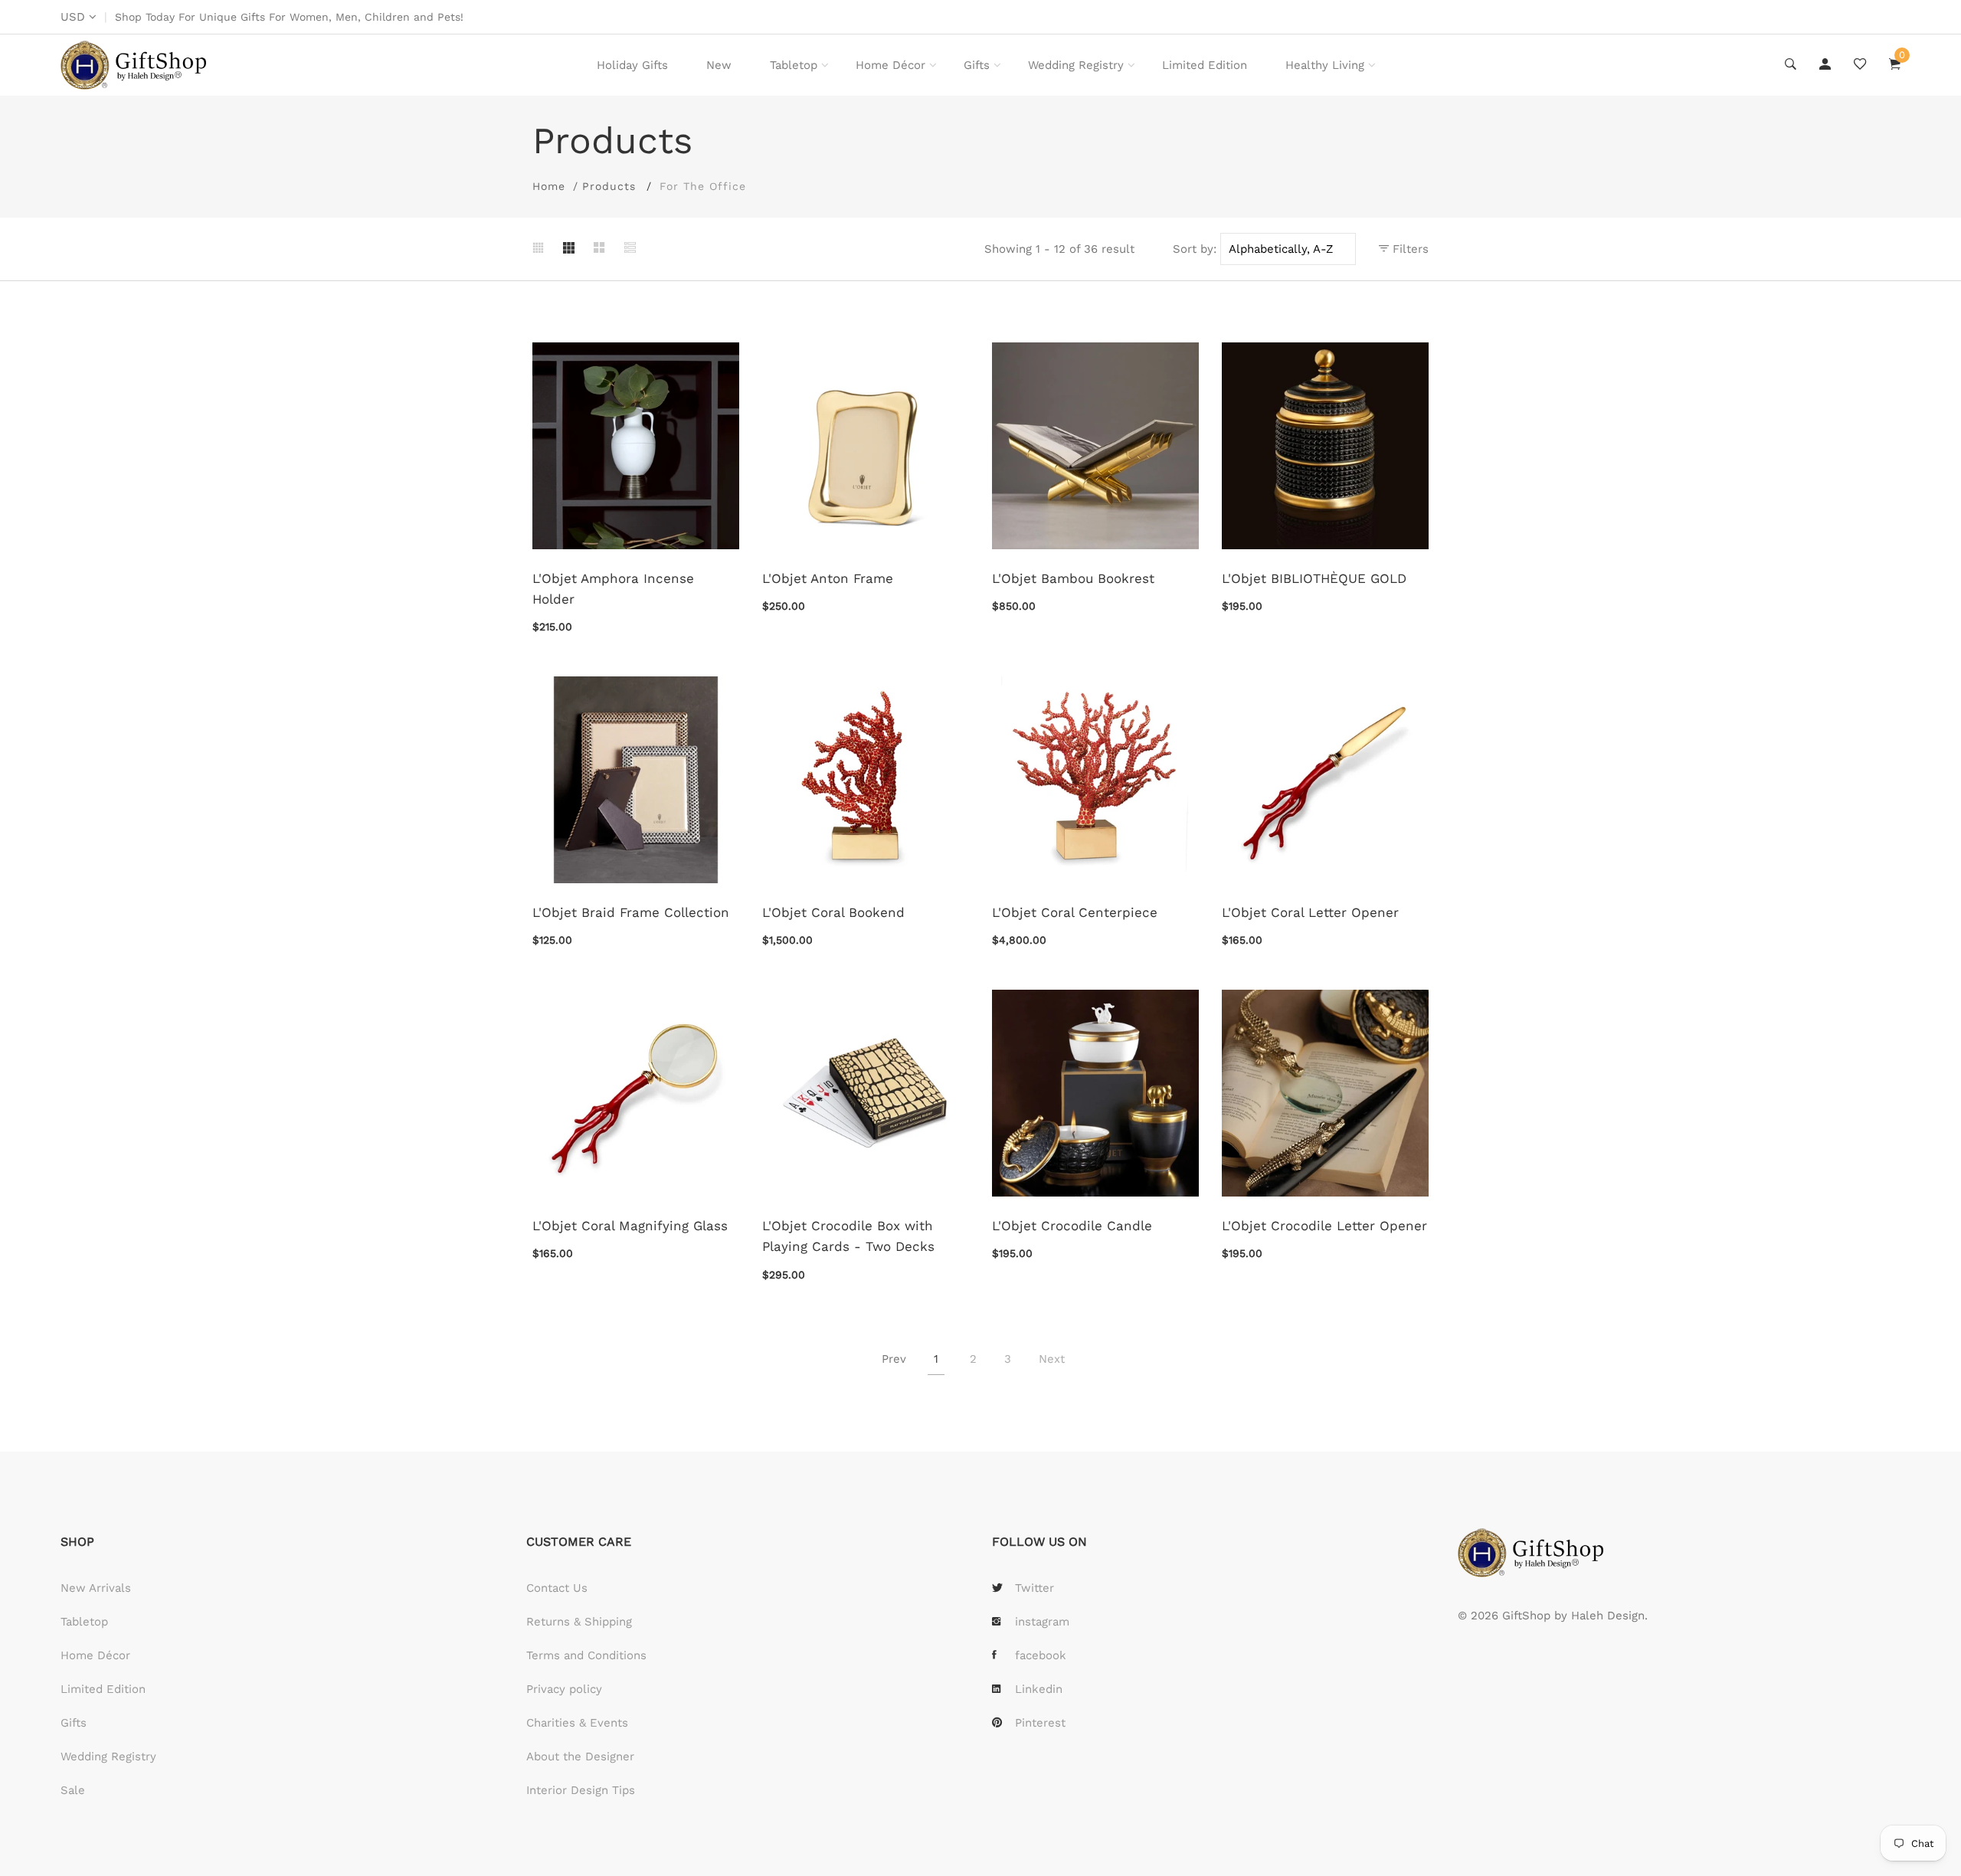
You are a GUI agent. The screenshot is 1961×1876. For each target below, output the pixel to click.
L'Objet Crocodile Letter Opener (1324, 1226)
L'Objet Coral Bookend (833, 912)
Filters (1409, 249)
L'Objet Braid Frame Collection (631, 912)
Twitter (1035, 1588)
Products (609, 186)
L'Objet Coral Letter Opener (1310, 912)
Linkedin (1039, 1689)
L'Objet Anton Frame (828, 578)
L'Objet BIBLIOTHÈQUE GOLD (1314, 578)
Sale (73, 1790)
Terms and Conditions (586, 1655)
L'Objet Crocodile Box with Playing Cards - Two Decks (848, 1236)
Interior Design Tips (581, 1790)
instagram (1042, 1622)
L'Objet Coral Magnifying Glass (630, 1226)
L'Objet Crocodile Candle (1072, 1226)
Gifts (977, 65)
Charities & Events (577, 1723)
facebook (1041, 1655)
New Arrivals (96, 1588)
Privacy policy (564, 1689)
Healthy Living (1325, 65)
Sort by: (1195, 249)
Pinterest (1040, 1723)
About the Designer (580, 1756)
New (719, 65)
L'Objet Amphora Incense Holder (613, 589)
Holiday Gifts (632, 65)
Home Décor (890, 65)
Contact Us (557, 1588)
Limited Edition (1205, 65)
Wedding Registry (1076, 65)
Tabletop (794, 65)
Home (549, 186)
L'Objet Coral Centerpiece (1075, 912)
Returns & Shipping (579, 1622)
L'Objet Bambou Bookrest (1073, 578)
